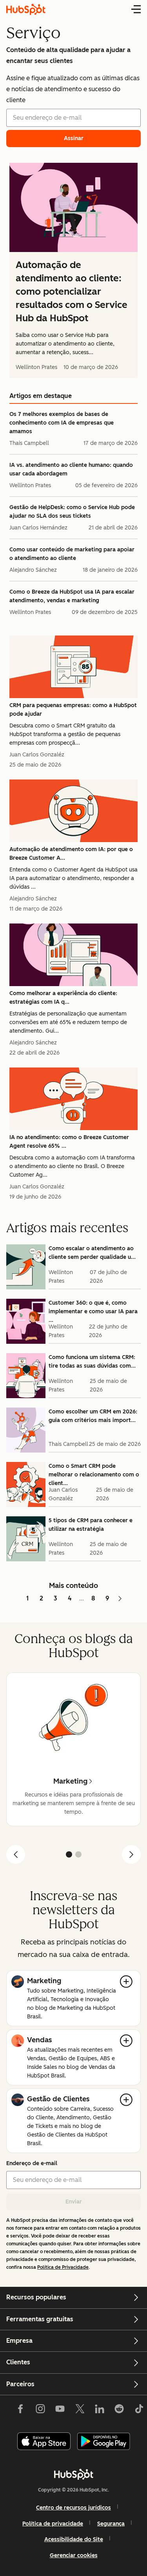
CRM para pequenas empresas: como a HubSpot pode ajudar (73, 710)
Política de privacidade (53, 2524)
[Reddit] (119, 2410)
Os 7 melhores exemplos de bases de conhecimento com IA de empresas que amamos (62, 423)
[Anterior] (16, 1854)
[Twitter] (80, 2410)
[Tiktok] (139, 2410)
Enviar (74, 2202)
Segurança (111, 2524)
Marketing (44, 1981)
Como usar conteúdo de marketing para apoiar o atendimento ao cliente (72, 554)
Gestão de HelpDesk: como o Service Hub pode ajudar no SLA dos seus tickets (72, 512)
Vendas (39, 2040)
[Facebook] (20, 2410)
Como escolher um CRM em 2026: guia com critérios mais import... (93, 1416)
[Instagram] (40, 2410)
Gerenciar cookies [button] (74, 2555)
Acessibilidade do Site (74, 2539)
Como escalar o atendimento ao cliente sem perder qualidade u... (92, 1253)
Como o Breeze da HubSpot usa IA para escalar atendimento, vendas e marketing (72, 596)
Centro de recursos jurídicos (73, 2508)
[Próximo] (131, 1854)
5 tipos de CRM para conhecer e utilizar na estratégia (91, 1525)
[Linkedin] (100, 2410)
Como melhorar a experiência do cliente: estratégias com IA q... (63, 998)
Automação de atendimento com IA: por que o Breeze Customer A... (71, 854)
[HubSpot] (74, 2474)
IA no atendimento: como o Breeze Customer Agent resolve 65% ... (69, 1142)
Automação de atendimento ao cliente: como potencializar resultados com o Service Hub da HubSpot (72, 291)
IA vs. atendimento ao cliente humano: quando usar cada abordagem (71, 469)
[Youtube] (60, 2410)
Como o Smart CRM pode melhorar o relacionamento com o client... (94, 1475)
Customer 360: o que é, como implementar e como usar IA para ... (93, 1311)
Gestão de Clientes (58, 2099)
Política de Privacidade (63, 2267)
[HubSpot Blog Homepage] (26, 9)
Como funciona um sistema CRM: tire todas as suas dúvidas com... (92, 1362)
